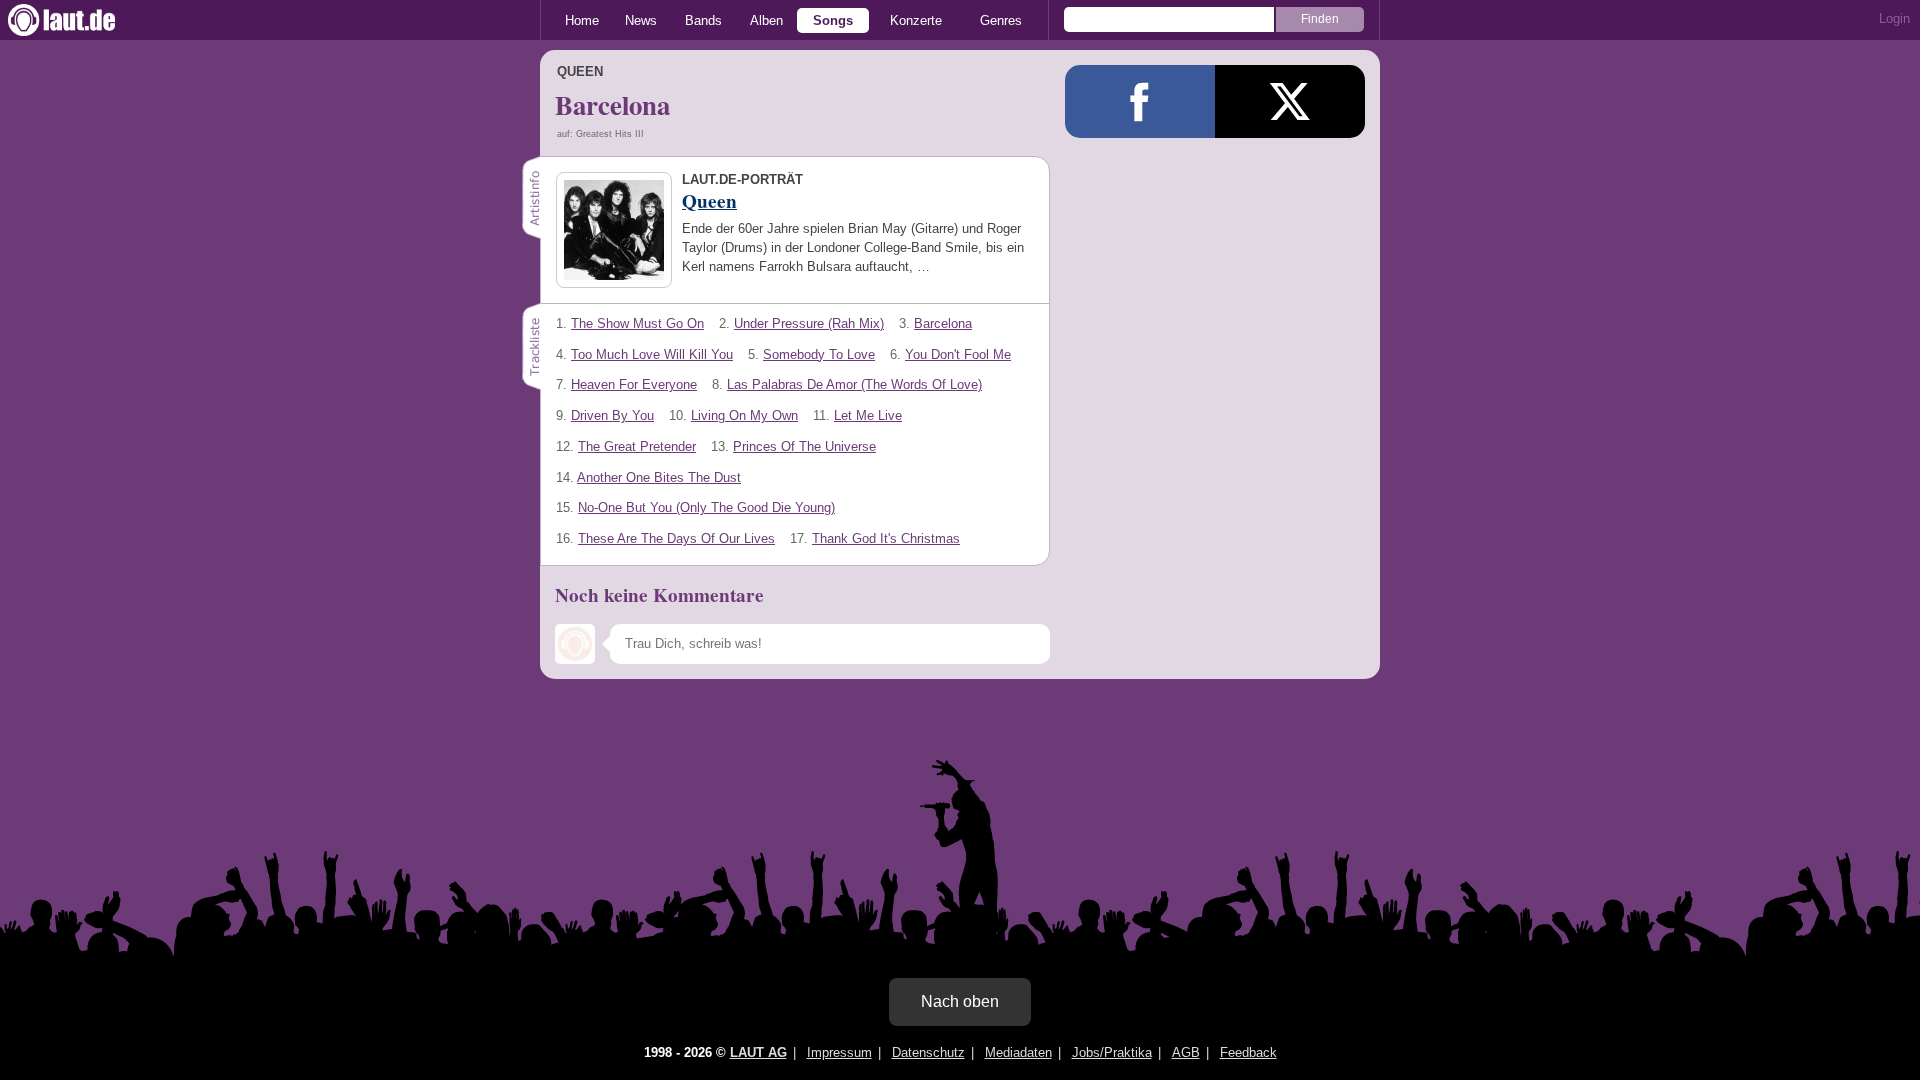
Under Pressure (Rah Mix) (809, 323)
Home (582, 20)
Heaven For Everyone (634, 384)
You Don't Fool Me (958, 354)
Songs (833, 20)
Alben (766, 20)
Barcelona (943, 323)
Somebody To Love (819, 354)
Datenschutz (928, 1052)
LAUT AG (758, 1052)
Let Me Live (868, 415)
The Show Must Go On (637, 323)
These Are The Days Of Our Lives (676, 538)
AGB (1186, 1052)
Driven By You (612, 415)
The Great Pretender (637, 446)
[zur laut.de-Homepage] (80, 20)
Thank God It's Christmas (886, 538)
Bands (703, 20)
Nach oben (960, 1001)
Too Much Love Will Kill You (652, 354)
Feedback (1248, 1052)
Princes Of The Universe (804, 446)
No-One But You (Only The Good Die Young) (706, 507)
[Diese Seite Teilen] (1140, 101)
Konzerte (916, 20)
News (641, 20)
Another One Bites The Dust (659, 477)
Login (1894, 18)
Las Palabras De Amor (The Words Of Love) (854, 384)
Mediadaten (1018, 1052)
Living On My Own (744, 415)
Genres (1001, 20)
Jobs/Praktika (1112, 1052)
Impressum (839, 1052)
